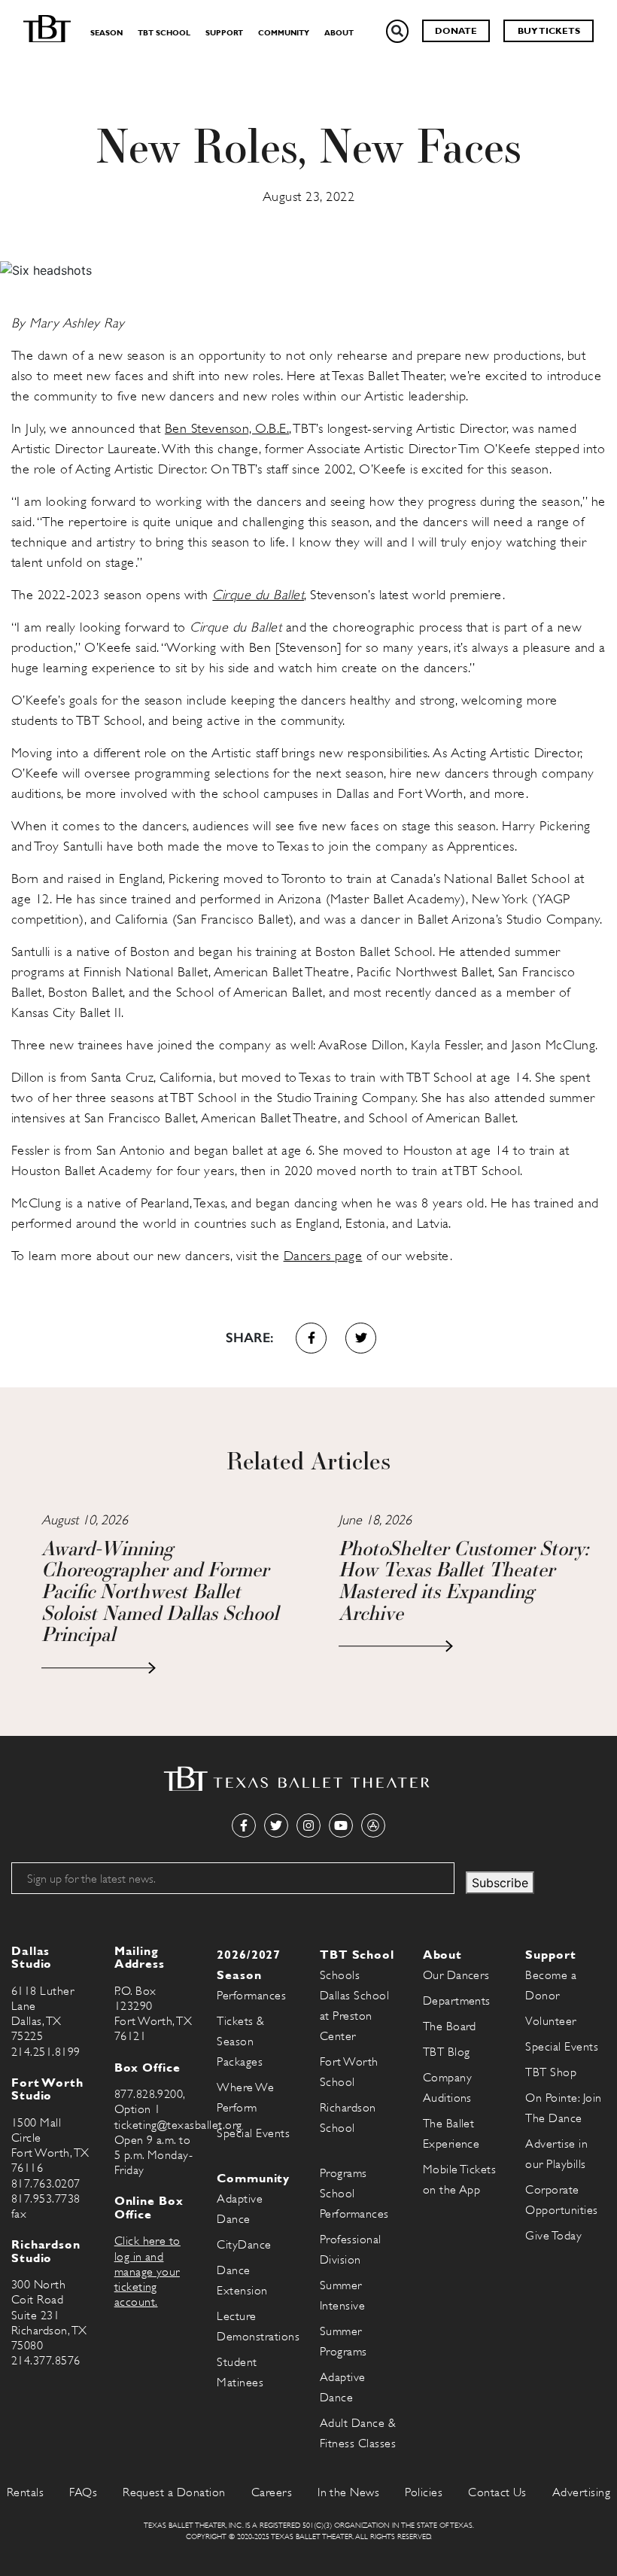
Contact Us (497, 2492)
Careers (272, 2492)
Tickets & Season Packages (240, 2042)
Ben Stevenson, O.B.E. (227, 428)
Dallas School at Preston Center (354, 2016)
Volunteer (550, 2021)
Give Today (553, 2236)
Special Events (253, 2133)
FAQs (83, 2492)
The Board (450, 2026)
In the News (348, 2492)
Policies (424, 2492)
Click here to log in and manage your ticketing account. (147, 2272)
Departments (457, 2001)
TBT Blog (447, 2052)
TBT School (164, 33)
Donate (456, 31)
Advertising (581, 2492)
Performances (251, 1996)
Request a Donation (174, 2492)
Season (106, 33)
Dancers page (323, 1256)
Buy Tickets (549, 31)
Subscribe (500, 1883)
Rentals (25, 2492)
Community (284, 33)
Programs (343, 2173)
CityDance (244, 2245)
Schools (340, 1975)
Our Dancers (456, 1975)
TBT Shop (551, 2072)
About (339, 33)
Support (224, 33)
